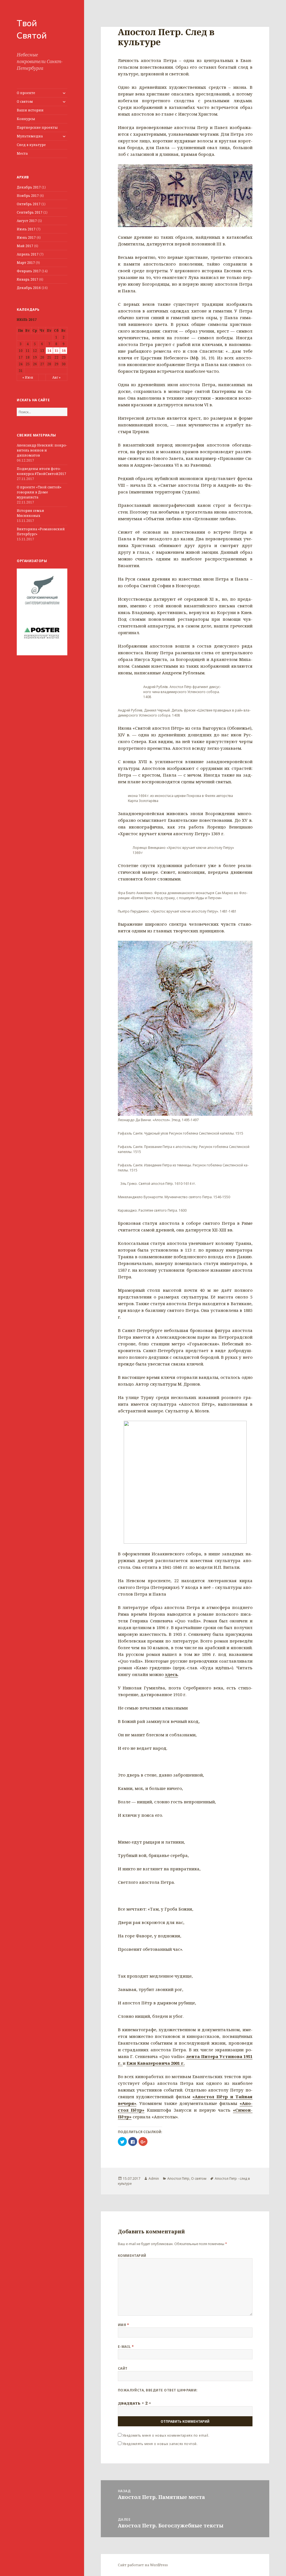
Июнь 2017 (26, 237)
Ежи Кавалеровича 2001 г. (156, 2063)
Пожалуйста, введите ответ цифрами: (158, 2390)
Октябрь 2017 (29, 204)
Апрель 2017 (28, 254)
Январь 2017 (28, 279)
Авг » (56, 377)
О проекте (26, 93)
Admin (154, 2179)
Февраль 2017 (29, 271)
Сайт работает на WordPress (143, 2565)
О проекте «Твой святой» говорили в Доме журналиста (39, 492)
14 (49, 351)
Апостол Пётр (178, 2179)
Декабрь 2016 (29, 288)
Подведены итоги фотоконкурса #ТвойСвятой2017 (41, 471)
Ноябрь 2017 (28, 196)
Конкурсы (26, 119)
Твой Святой (32, 29)
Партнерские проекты (37, 127)
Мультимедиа (30, 136)
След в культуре (31, 145)
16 (64, 351)
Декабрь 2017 (29, 187)
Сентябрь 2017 (30, 212)
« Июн (28, 377)
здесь (171, 1674)
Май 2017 (25, 246)
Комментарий (132, 2256)
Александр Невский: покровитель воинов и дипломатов (42, 450)
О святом (25, 102)
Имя (123, 2325)
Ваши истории (30, 110)
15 (56, 351)
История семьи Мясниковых (30, 513)
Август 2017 (27, 221)
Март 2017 (26, 263)
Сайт (123, 2368)
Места (22, 153)
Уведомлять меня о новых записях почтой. (160, 2444)
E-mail (126, 2347)
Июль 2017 (26, 229)
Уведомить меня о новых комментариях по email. (166, 2435)
